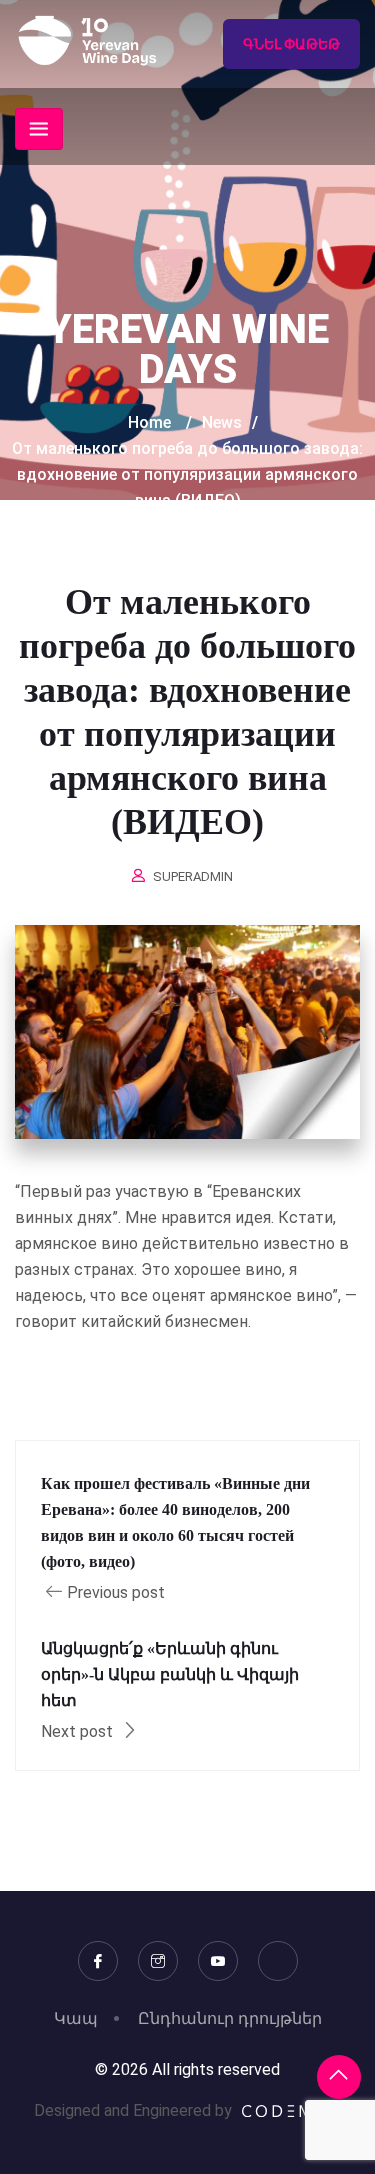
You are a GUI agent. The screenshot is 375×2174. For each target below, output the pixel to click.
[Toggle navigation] (39, 129)
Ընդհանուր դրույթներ (230, 2018)
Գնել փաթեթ (291, 44)
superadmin (193, 876)
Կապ (76, 2018)
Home (149, 422)
